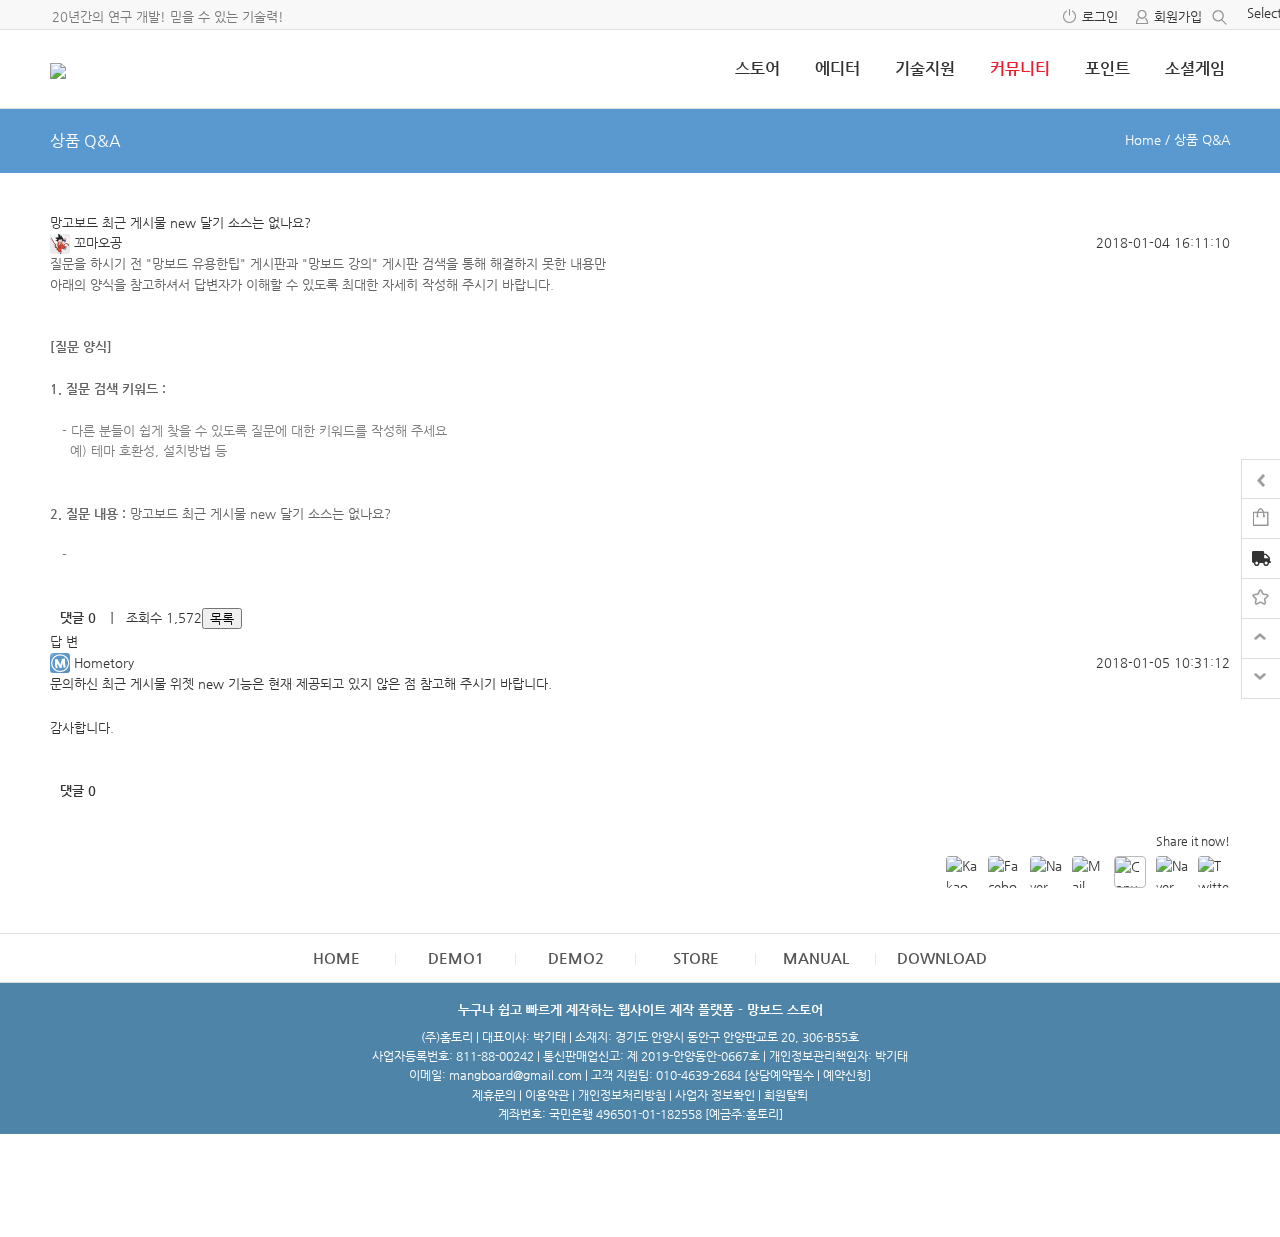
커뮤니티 (1020, 68)
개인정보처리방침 (622, 1095)
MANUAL (816, 957)
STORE (696, 957)
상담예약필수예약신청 (807, 1075)
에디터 (837, 68)
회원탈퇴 (786, 1095)
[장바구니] (1261, 517)
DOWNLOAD (942, 957)
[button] (62, 242)
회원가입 (1178, 16)
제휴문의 (494, 1095)
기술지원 (925, 68)
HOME (336, 957)
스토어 (757, 68)
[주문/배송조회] (1261, 560)
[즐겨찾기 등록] (1261, 597)
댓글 (78, 617)
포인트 (1107, 68)
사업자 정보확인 (715, 1095)
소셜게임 (1195, 68)
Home (1143, 139)
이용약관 (547, 1095)
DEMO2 (576, 957)
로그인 (1100, 16)
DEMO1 (456, 957)
